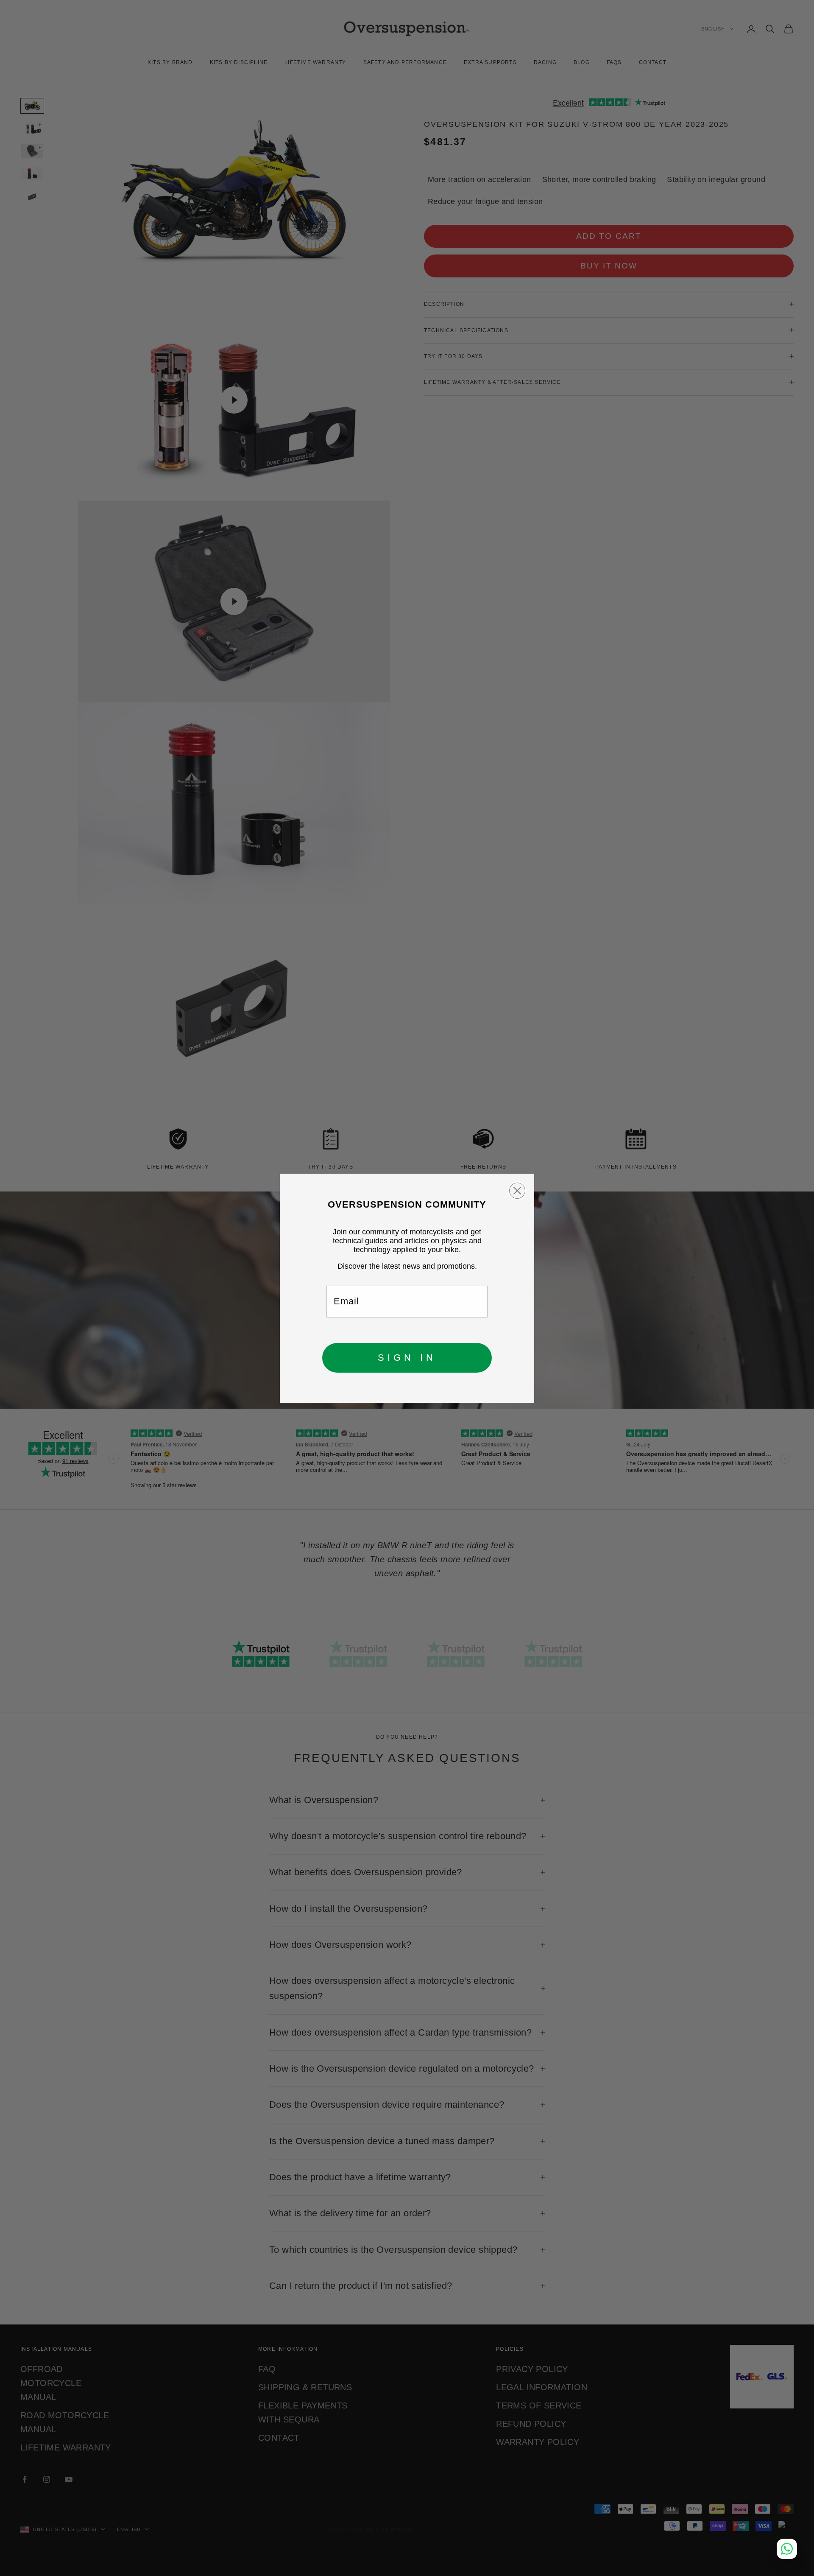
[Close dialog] (517, 1191)
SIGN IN (407, 1358)
